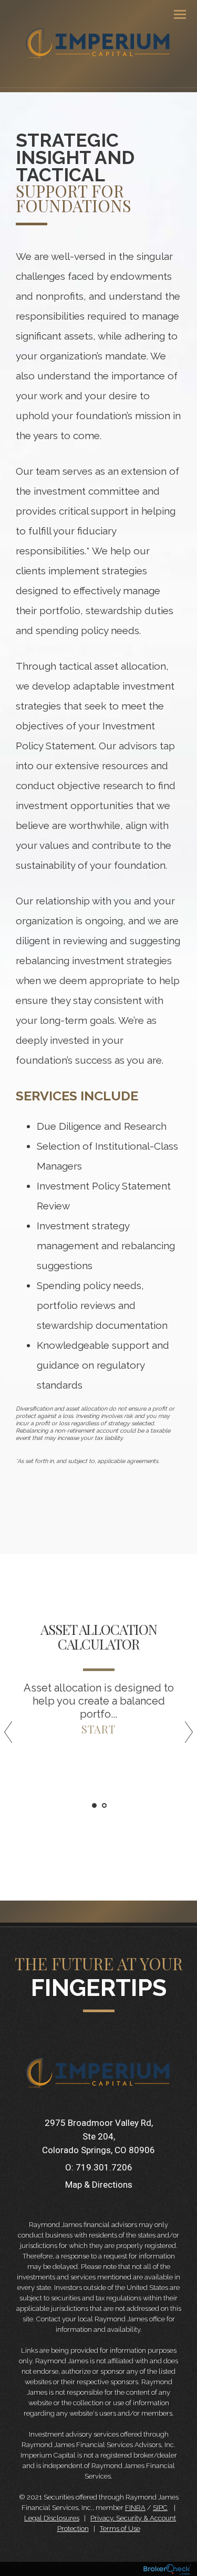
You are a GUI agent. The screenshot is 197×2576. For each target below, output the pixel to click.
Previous (13, 1736)
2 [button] (104, 1805)
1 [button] (94, 1805)
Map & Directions (99, 2185)
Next (184, 1736)
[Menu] (174, 14)
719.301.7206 (104, 2167)
